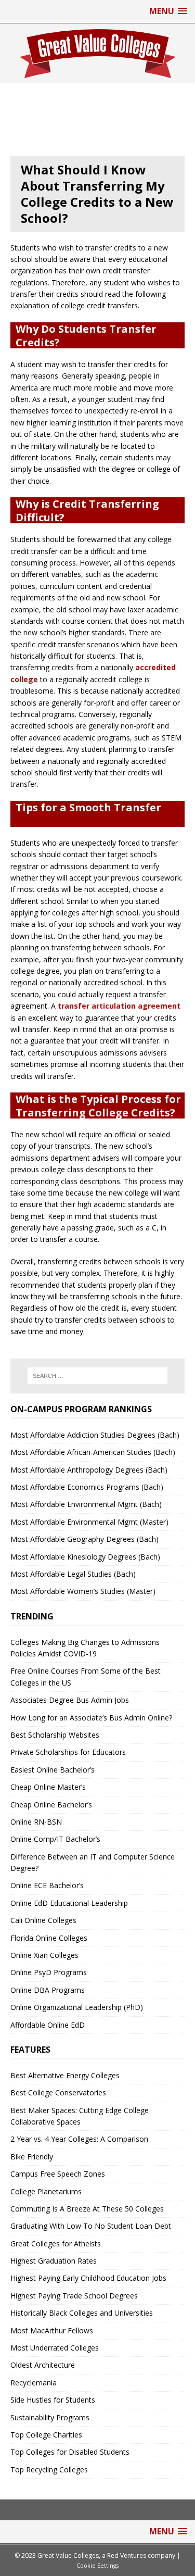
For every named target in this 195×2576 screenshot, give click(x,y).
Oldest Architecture (43, 2365)
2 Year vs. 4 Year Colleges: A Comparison (79, 2139)
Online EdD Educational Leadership (69, 1903)
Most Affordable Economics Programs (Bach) (87, 1487)
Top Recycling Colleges (49, 2470)
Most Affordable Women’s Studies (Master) (83, 1591)
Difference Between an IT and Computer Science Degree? (93, 1862)
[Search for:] (98, 1376)
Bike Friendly (32, 2157)
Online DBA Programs (48, 1990)
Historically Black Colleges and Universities (82, 2313)
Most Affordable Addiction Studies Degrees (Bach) (95, 1435)
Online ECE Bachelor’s (47, 1885)
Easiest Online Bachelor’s (53, 1770)
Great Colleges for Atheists (56, 2244)
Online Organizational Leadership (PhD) (77, 2007)
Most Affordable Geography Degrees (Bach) (84, 1539)
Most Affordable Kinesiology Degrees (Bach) (85, 1557)
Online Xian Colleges (44, 1955)
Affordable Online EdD (48, 2025)
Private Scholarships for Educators (68, 1752)
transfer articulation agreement (119, 1006)
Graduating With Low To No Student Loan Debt (91, 2226)
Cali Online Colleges (43, 1920)
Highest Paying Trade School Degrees (74, 2296)
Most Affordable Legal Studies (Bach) (73, 1574)
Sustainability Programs (50, 2417)
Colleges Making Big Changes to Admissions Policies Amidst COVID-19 (85, 1648)
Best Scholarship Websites (55, 1735)
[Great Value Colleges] (97, 53)
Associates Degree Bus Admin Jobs (70, 1700)
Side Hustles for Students (53, 2400)
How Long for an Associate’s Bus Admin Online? (91, 1718)
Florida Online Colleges (49, 1938)
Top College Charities (46, 2435)
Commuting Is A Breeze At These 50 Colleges (87, 2209)
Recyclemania (34, 2383)
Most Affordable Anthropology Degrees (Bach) (89, 1470)
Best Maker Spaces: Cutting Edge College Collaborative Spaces (80, 2116)
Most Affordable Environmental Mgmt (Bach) (86, 1504)
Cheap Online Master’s (48, 1787)
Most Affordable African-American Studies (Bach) (93, 1452)
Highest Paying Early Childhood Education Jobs (88, 2278)
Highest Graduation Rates (54, 2261)
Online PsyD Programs (49, 1972)
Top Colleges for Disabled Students (70, 2452)
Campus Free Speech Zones (58, 2174)
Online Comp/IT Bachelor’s (55, 1839)
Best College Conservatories (58, 2093)
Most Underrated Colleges (55, 2348)
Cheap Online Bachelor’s (51, 1805)
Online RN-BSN (36, 1822)
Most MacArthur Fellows (52, 2330)
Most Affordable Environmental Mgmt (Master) (89, 1522)
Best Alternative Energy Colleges (65, 2075)
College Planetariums (46, 2191)
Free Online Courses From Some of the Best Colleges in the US (86, 1676)
